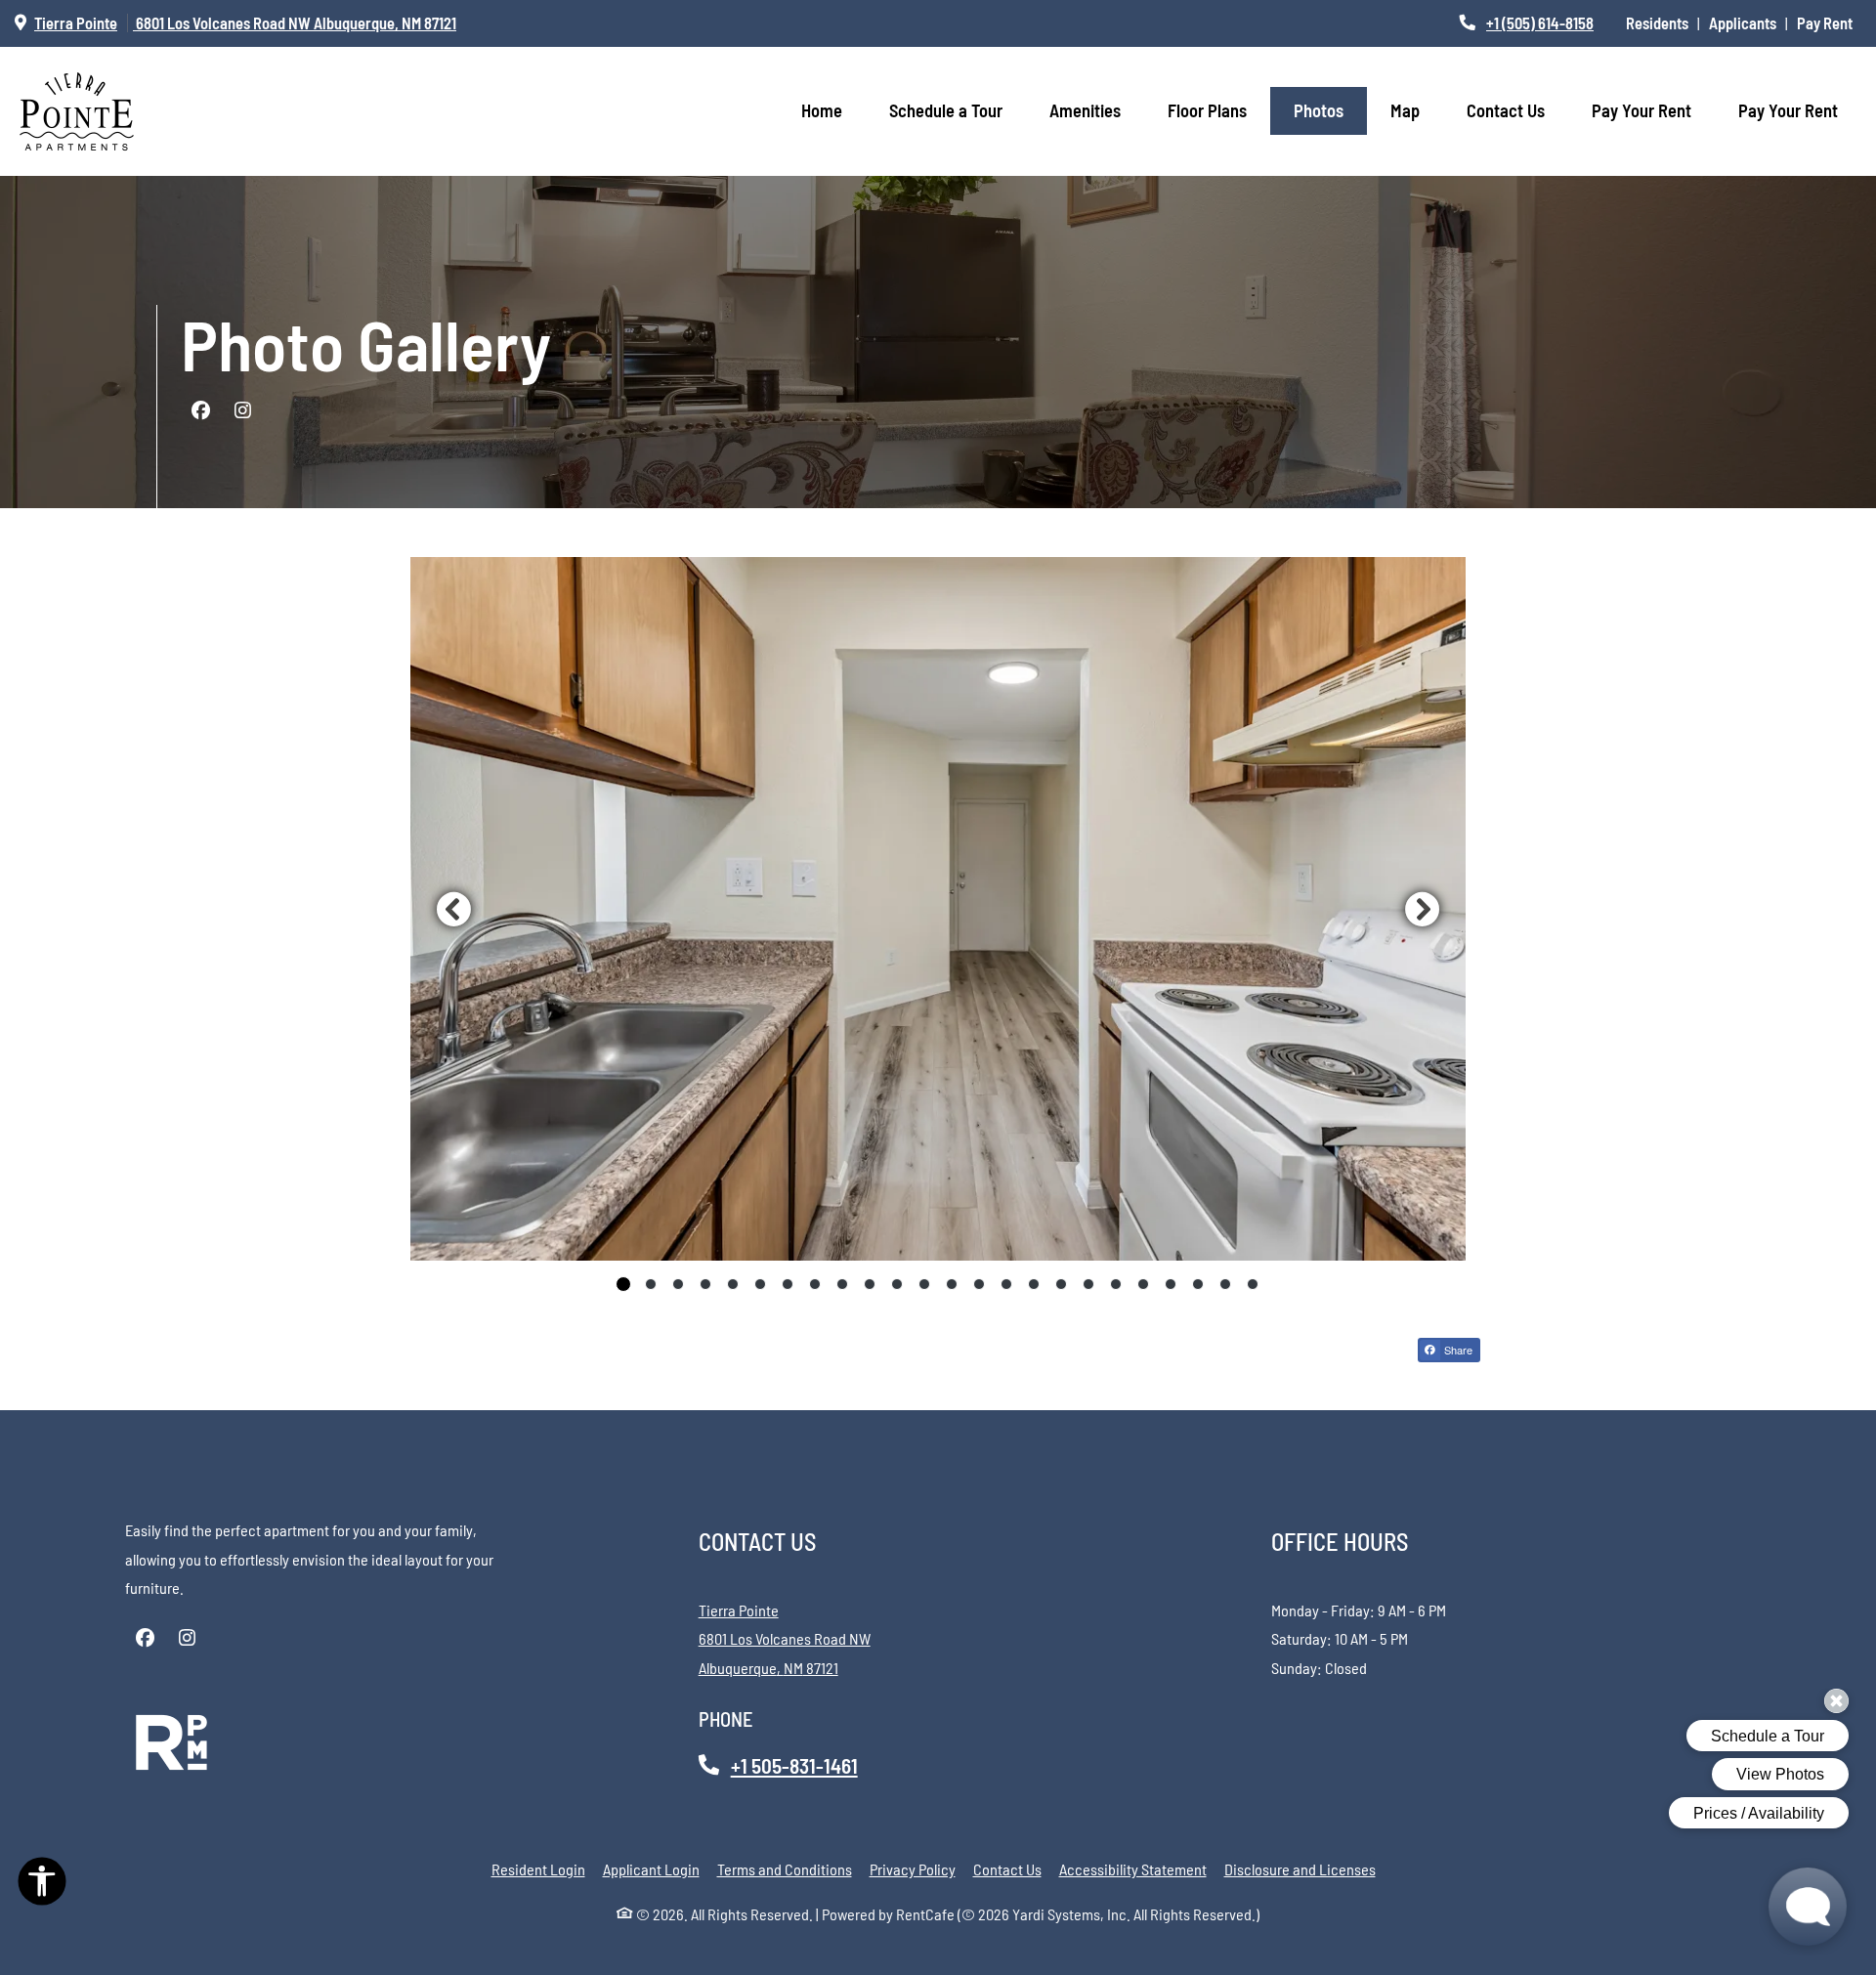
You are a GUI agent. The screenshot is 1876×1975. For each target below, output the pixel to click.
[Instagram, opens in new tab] (242, 410)
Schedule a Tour (946, 110)
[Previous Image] (453, 909)
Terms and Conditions (785, 1868)
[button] (938, 909)
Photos (1319, 110)
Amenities (1085, 110)
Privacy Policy (913, 1868)
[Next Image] (1423, 909)
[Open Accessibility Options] (42, 1886)
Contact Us (1506, 110)
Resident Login (538, 1868)
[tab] (623, 1284)
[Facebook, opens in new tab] (200, 410)
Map (1405, 110)
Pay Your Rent (1653, 110)
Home (822, 110)
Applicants (1747, 22)
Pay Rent (1829, 22)
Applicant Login (651, 1868)
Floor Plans (1207, 110)
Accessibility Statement (1133, 1868)
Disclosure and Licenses (1300, 1869)
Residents (1662, 22)
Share (1457, 1350)
